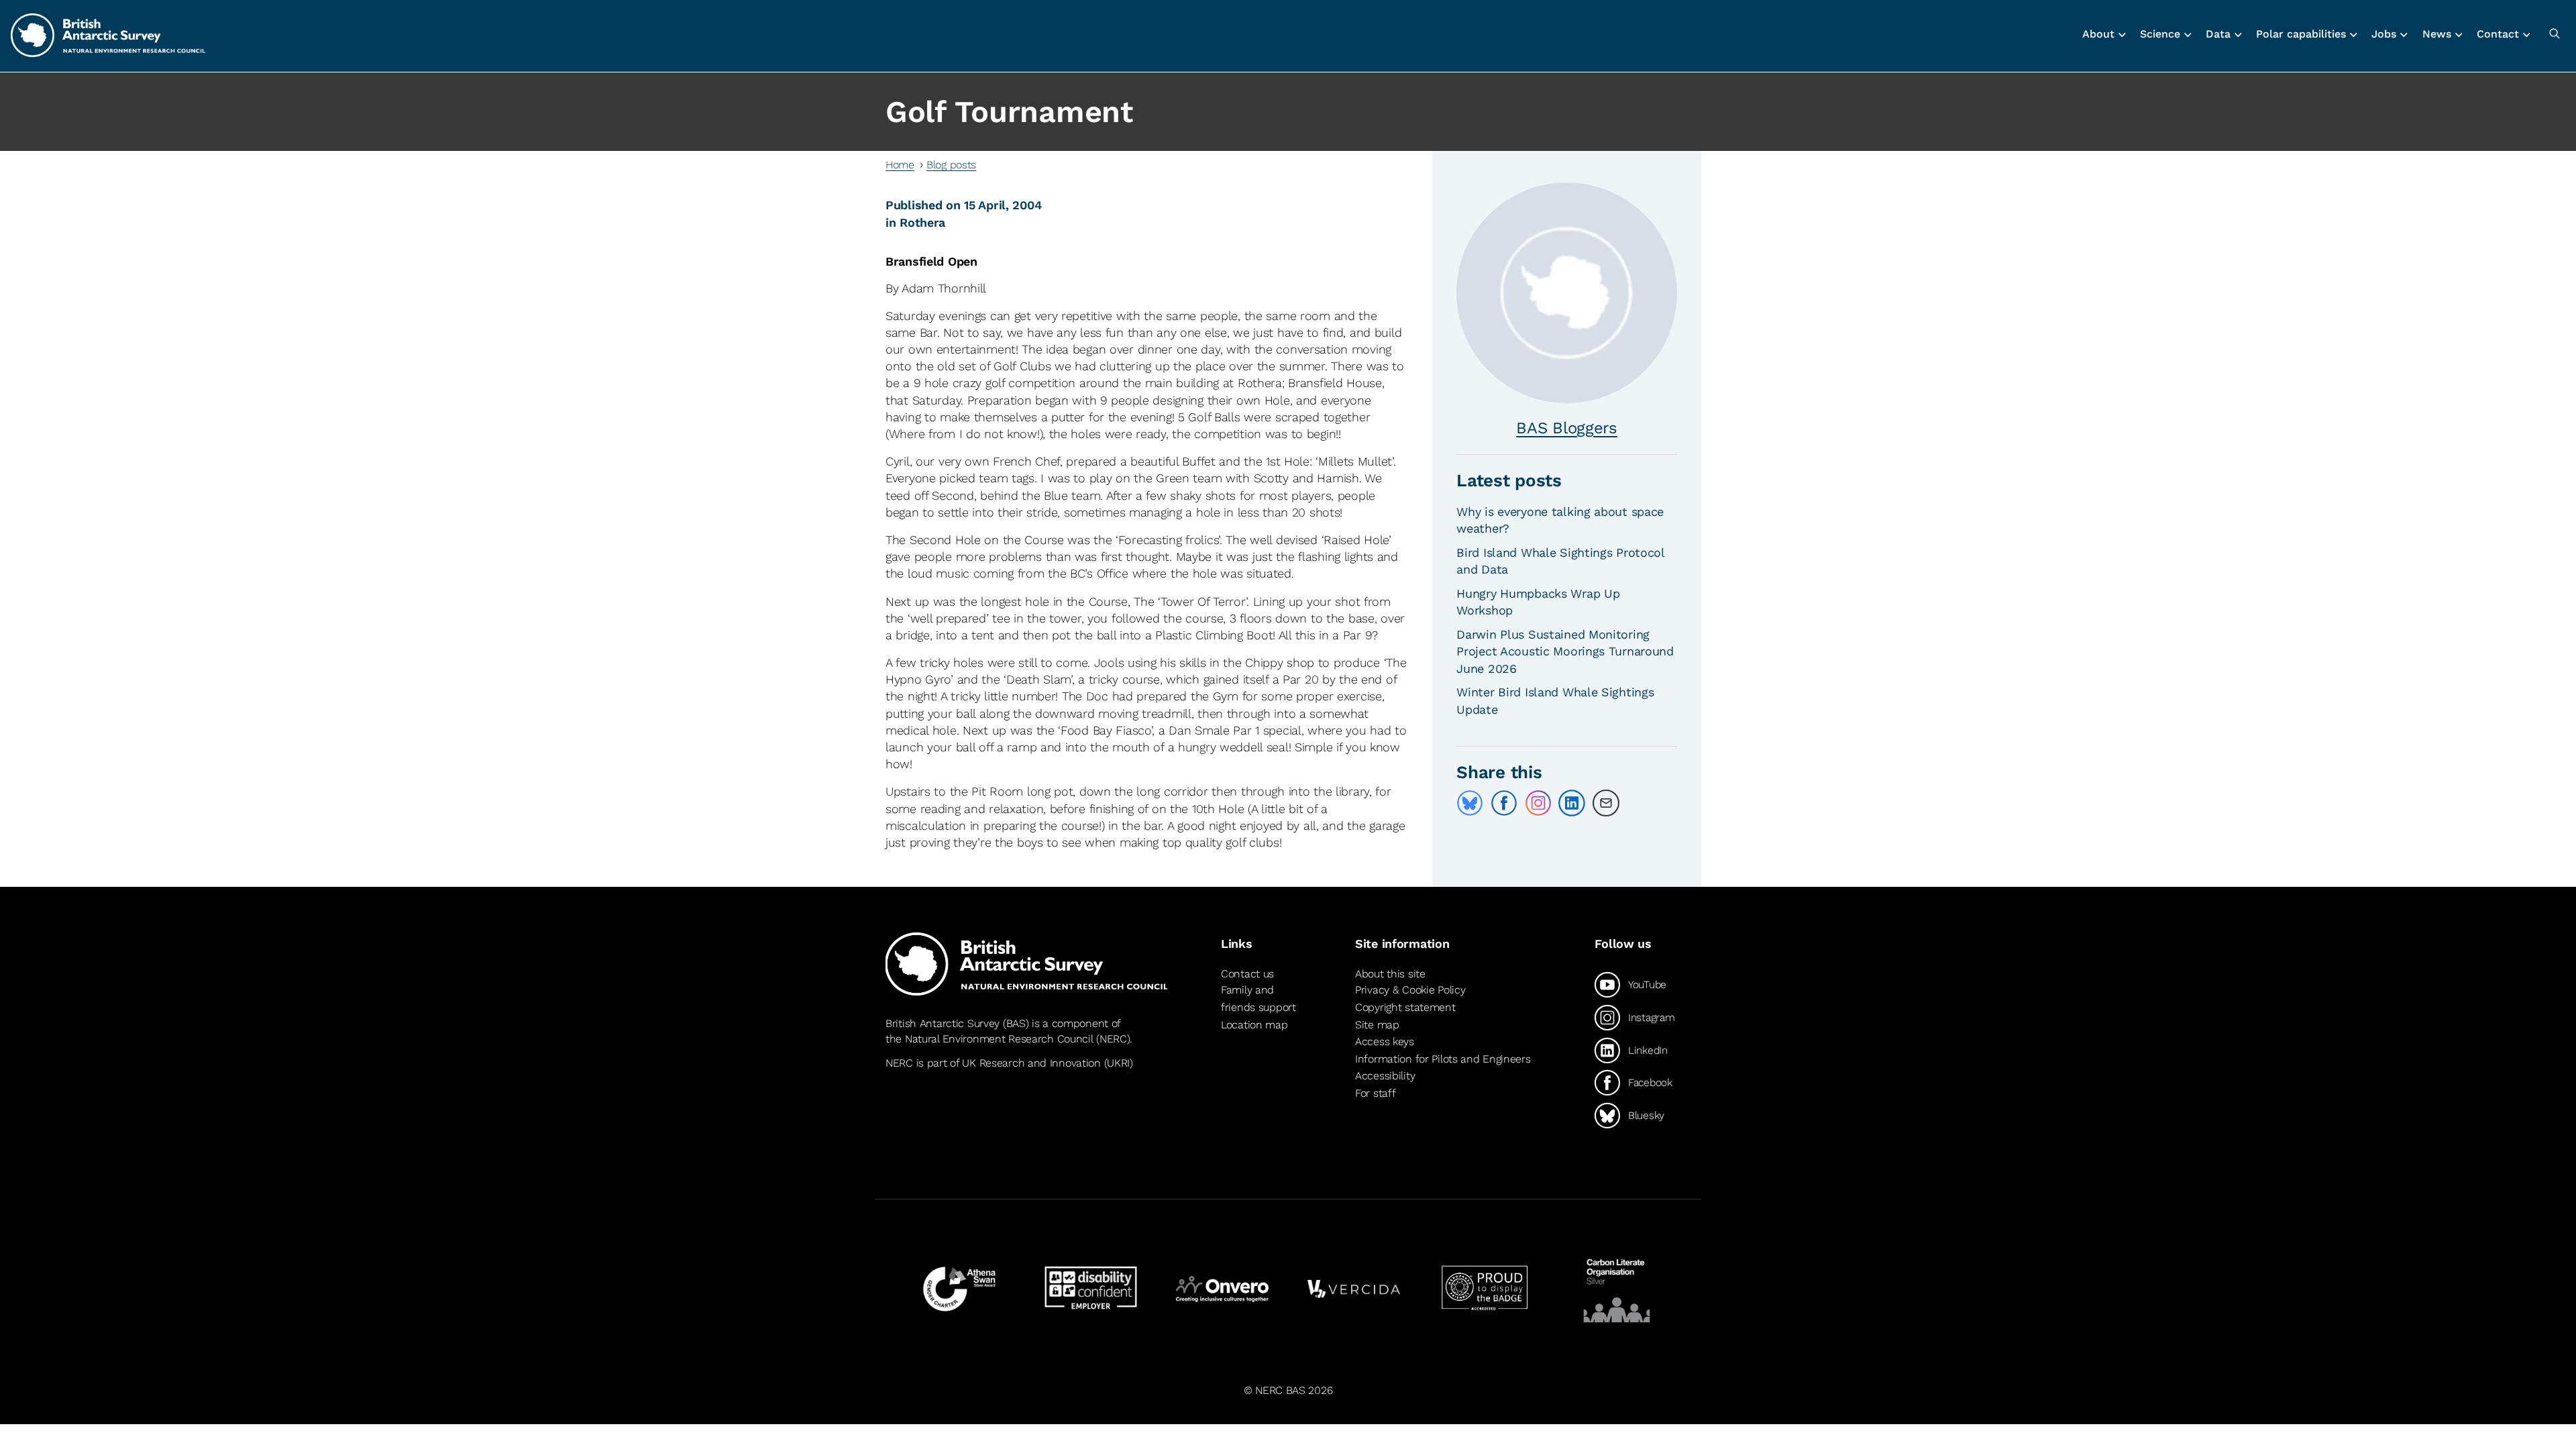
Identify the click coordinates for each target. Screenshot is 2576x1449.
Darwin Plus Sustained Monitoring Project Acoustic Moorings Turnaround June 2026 (1565, 651)
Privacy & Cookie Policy (1410, 990)
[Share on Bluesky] (1470, 803)
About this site (1390, 974)
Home (900, 165)
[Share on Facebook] (1504, 803)
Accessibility (1385, 1076)
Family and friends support (1258, 999)
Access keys (1385, 1041)
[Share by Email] (1606, 803)
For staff (1375, 1093)
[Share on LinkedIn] (1572, 803)
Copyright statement (1405, 1007)
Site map (1377, 1025)
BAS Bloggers (1567, 428)
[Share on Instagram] (1538, 803)
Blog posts (951, 165)
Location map (1254, 1025)
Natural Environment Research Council (999, 1039)
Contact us (1247, 974)
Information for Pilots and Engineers (1443, 1059)
